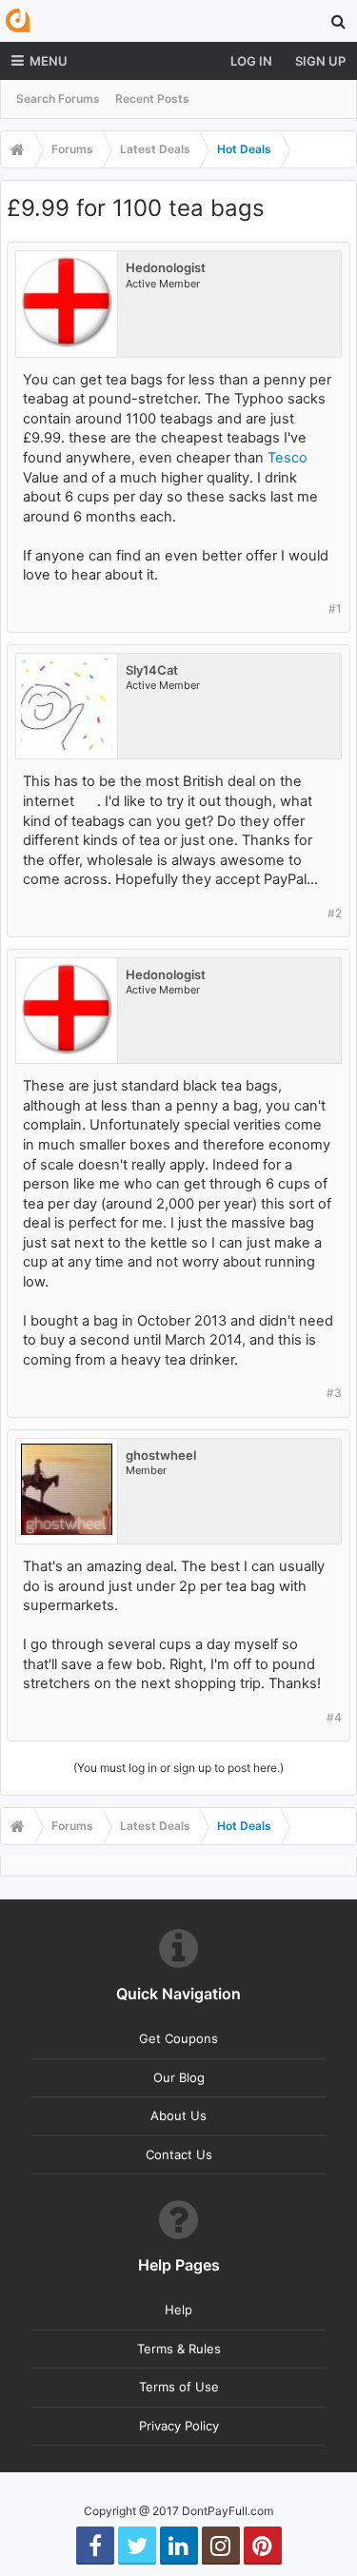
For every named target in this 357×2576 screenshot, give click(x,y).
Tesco (288, 458)
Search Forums (58, 98)
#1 (335, 609)
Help (178, 2310)
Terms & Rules (179, 2349)
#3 (334, 1393)
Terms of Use (179, 2387)
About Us (178, 2115)
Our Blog (179, 2077)
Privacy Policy (179, 2426)
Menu (49, 61)
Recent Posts (152, 98)
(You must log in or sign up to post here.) (178, 1768)
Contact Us (179, 2154)
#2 (335, 913)
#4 (334, 1717)
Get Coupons (178, 2038)
